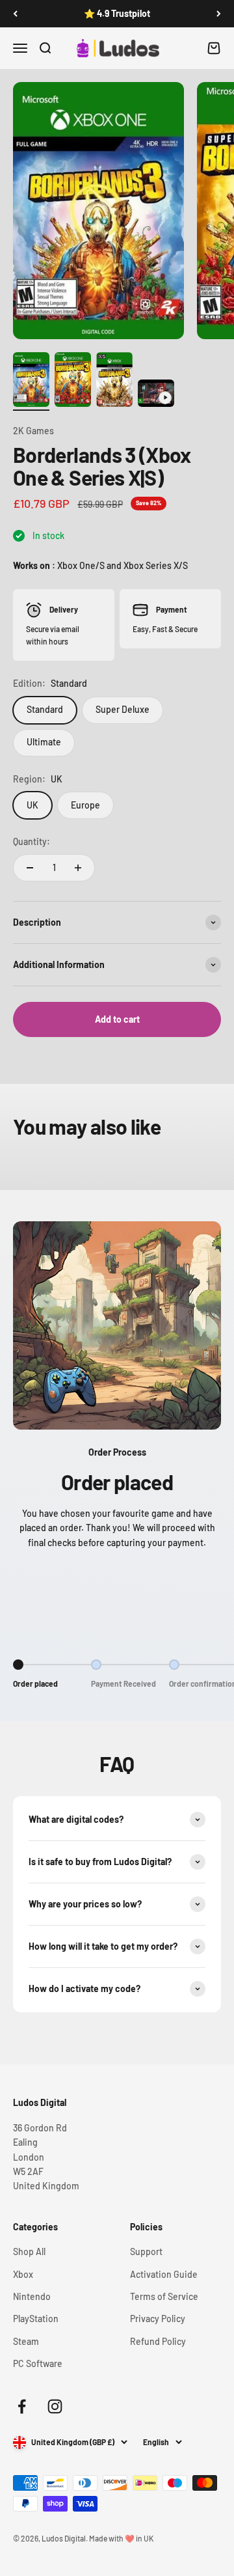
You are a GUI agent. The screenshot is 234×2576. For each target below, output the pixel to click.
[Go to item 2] (73, 381)
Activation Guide (164, 2274)
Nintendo (32, 2296)
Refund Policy (158, 2341)
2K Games (33, 431)
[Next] (219, 14)
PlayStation (36, 2319)
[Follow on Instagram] (55, 2406)
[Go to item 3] (114, 381)
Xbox (23, 2274)
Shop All (29, 2251)
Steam (26, 2341)
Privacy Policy (158, 2319)
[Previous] (15, 14)
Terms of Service (164, 2296)
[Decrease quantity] (30, 868)
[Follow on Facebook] (22, 2406)
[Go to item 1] (31, 381)
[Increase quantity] (78, 868)
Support (146, 2251)
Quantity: (32, 841)
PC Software (38, 2363)
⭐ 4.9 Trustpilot (117, 13)
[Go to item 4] (156, 395)
